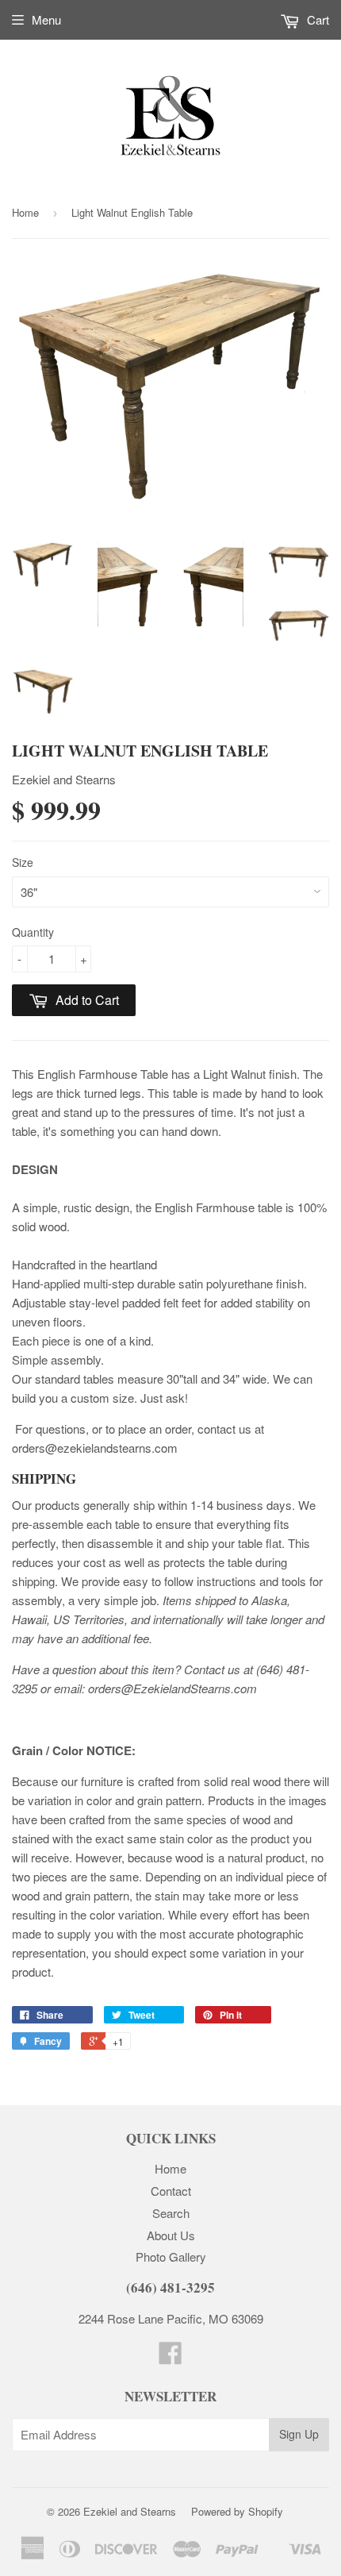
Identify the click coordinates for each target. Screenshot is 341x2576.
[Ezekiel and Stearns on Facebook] (170, 2357)
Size (23, 862)
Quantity (33, 932)
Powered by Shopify (237, 2511)
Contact (171, 2191)
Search (171, 2213)
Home (25, 212)
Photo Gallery (171, 2256)
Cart (316, 19)
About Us (171, 2235)
